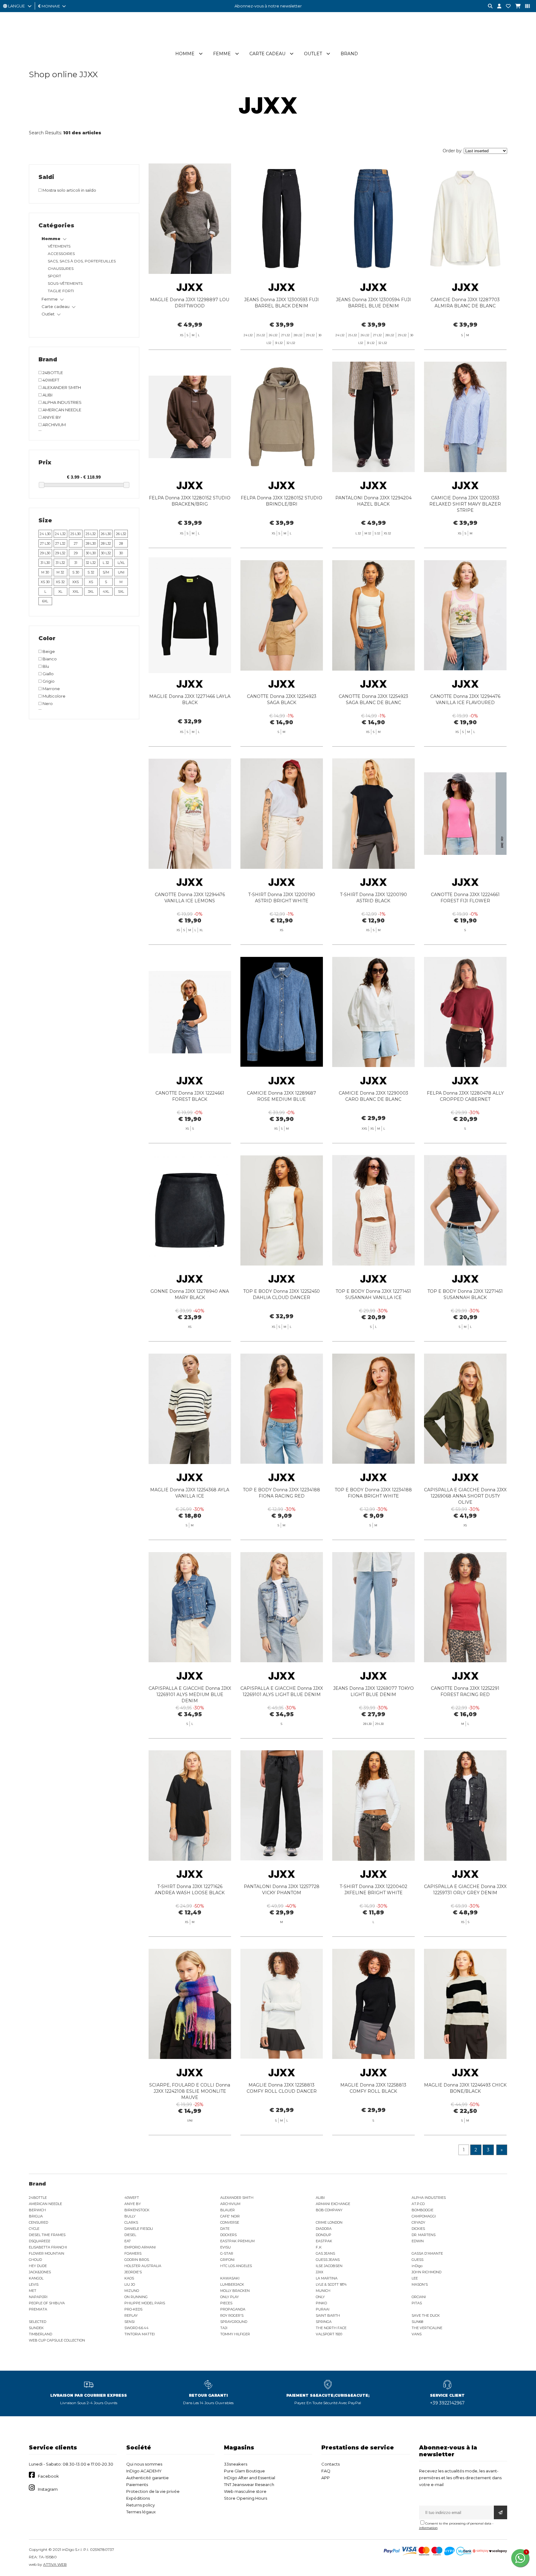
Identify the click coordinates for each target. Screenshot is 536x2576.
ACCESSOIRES (61, 254)
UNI (121, 572)
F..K (319, 2247)
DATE (225, 2229)
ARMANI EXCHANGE (333, 2204)
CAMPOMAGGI (424, 2216)
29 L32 (60, 553)
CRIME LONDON (329, 2222)
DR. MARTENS (424, 2235)
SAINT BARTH (328, 2315)
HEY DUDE (38, 2266)
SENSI (130, 2322)
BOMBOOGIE (422, 2210)
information (428, 2528)
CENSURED (38, 2222)
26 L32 (121, 534)
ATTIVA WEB (55, 2564)
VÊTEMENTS (59, 246)
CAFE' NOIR (230, 2216)
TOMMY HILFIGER (235, 2334)
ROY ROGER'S (232, 2315)
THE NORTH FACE (331, 2328)
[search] (488, 6)
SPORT (54, 276)
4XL (106, 592)
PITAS (417, 2303)
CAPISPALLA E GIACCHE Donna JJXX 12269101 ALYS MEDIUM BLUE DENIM (190, 1694)
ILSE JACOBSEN (329, 2266)
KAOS (129, 2278)
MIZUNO (132, 2291)
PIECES (226, 2303)
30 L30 (91, 553)
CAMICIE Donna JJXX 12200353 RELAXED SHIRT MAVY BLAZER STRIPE (465, 504)
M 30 (45, 572)
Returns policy (141, 2505)
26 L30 (106, 534)
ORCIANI (419, 2297)
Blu (45, 666)
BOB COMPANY (329, 2210)
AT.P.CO (418, 2204)
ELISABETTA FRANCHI (48, 2247)
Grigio (48, 681)
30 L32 (106, 553)
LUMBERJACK (232, 2284)
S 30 (76, 572)
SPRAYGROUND (234, 2322)
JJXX (319, 2272)
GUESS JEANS (328, 2260)
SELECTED (38, 2322)
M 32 (60, 572)
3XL (91, 592)
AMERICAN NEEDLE (61, 410)
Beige (48, 651)
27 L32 (60, 543)
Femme (222, 54)
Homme (185, 54)
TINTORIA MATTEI (140, 2334)
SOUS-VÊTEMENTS (65, 283)
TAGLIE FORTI (61, 291)
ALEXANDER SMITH (61, 387)
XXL (76, 592)
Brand (349, 54)
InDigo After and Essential (250, 2478)
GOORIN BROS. (137, 2260)
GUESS (418, 2260)
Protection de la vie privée (153, 2491)
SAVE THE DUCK (426, 2315)
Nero (47, 703)
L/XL (121, 563)
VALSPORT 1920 (329, 2334)
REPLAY (131, 2315)
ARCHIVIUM (54, 425)
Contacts (331, 2464)
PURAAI (323, 2309)
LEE (415, 2278)
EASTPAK (324, 2241)
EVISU (226, 2247)
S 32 (91, 572)
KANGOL (36, 2278)
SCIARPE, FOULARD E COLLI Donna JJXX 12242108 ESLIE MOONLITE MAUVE (190, 2091)
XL (60, 592)
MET (33, 2291)
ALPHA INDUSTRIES (62, 402)
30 (121, 553)
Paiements (137, 2484)
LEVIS (34, 2284)
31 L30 (45, 563)
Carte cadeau (267, 54)
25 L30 (76, 534)
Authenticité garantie (147, 2478)
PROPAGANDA (233, 2309)
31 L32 (60, 563)
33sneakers (236, 2464)
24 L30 (45, 534)
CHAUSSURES (61, 268)
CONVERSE (230, 2222)
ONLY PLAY (230, 2297)
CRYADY (418, 2222)
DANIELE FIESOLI (139, 2229)
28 (121, 543)
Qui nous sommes (144, 2464)
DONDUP (324, 2235)
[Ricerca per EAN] (525, 6)
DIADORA (324, 2229)
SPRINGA (324, 2322)
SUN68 (417, 2322)
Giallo (48, 674)
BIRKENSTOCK (137, 2210)
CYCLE (34, 2229)
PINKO (321, 2303)
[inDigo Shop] (268, 43)
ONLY (320, 2297)
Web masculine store (245, 2491)
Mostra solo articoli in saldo (69, 190)
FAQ (326, 2471)
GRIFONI (227, 2260)
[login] (497, 6)
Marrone (51, 689)
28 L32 (106, 543)
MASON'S (420, 2284)
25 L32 (91, 534)
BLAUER (228, 2210)
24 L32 (60, 534)
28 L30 (91, 543)
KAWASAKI (230, 2278)
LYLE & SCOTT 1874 (331, 2284)
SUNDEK (36, 2328)
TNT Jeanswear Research (249, 2484)
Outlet (313, 54)
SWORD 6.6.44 (136, 2328)
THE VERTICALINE (427, 2328)
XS (91, 582)
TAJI (224, 2328)
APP (326, 2478)
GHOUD (35, 2260)
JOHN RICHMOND (427, 2272)
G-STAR (227, 2253)
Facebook (48, 2476)
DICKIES (418, 2229)
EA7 (127, 2241)
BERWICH (37, 2210)
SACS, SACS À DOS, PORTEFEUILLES (82, 261)
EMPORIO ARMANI (140, 2247)
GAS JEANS (325, 2253)
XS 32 (60, 582)
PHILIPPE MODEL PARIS (145, 2303)
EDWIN (418, 2241)
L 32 (106, 563)
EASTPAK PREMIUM (237, 2241)
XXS (76, 582)
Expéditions (138, 2498)
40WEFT (50, 380)
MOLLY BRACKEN (235, 2291)
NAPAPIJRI (38, 2297)
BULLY (130, 2216)
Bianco (49, 659)
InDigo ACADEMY (144, 2471)
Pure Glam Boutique (244, 2471)
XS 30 (45, 582)
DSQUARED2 (40, 2241)
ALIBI (47, 395)
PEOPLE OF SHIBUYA (47, 2303)
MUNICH (323, 2291)
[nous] (506, 6)
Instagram (48, 2489)
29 (76, 553)
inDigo (417, 2266)
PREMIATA (38, 2309)
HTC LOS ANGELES (236, 2266)
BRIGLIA (36, 2216)
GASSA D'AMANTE (427, 2253)
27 (76, 543)
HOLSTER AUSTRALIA (143, 2266)
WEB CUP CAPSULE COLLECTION (57, 2340)
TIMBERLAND (40, 2334)
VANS (417, 2334)
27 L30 (45, 543)
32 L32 (91, 563)
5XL (121, 592)
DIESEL (130, 2235)
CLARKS (131, 2222)
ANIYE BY (51, 417)
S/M (106, 572)
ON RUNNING (136, 2297)
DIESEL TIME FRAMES (47, 2235)
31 (76, 563)
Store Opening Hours (246, 2498)
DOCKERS (228, 2235)
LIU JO (130, 2284)
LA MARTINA (327, 2278)
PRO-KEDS (133, 2309)
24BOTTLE (52, 373)
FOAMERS (133, 2253)
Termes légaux (141, 2512)
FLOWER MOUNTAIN (47, 2253)
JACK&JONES (40, 2272)
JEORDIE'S (133, 2272)
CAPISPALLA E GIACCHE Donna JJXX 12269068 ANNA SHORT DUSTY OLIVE (465, 1496)
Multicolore (54, 696)
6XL (45, 601)
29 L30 (45, 553)
